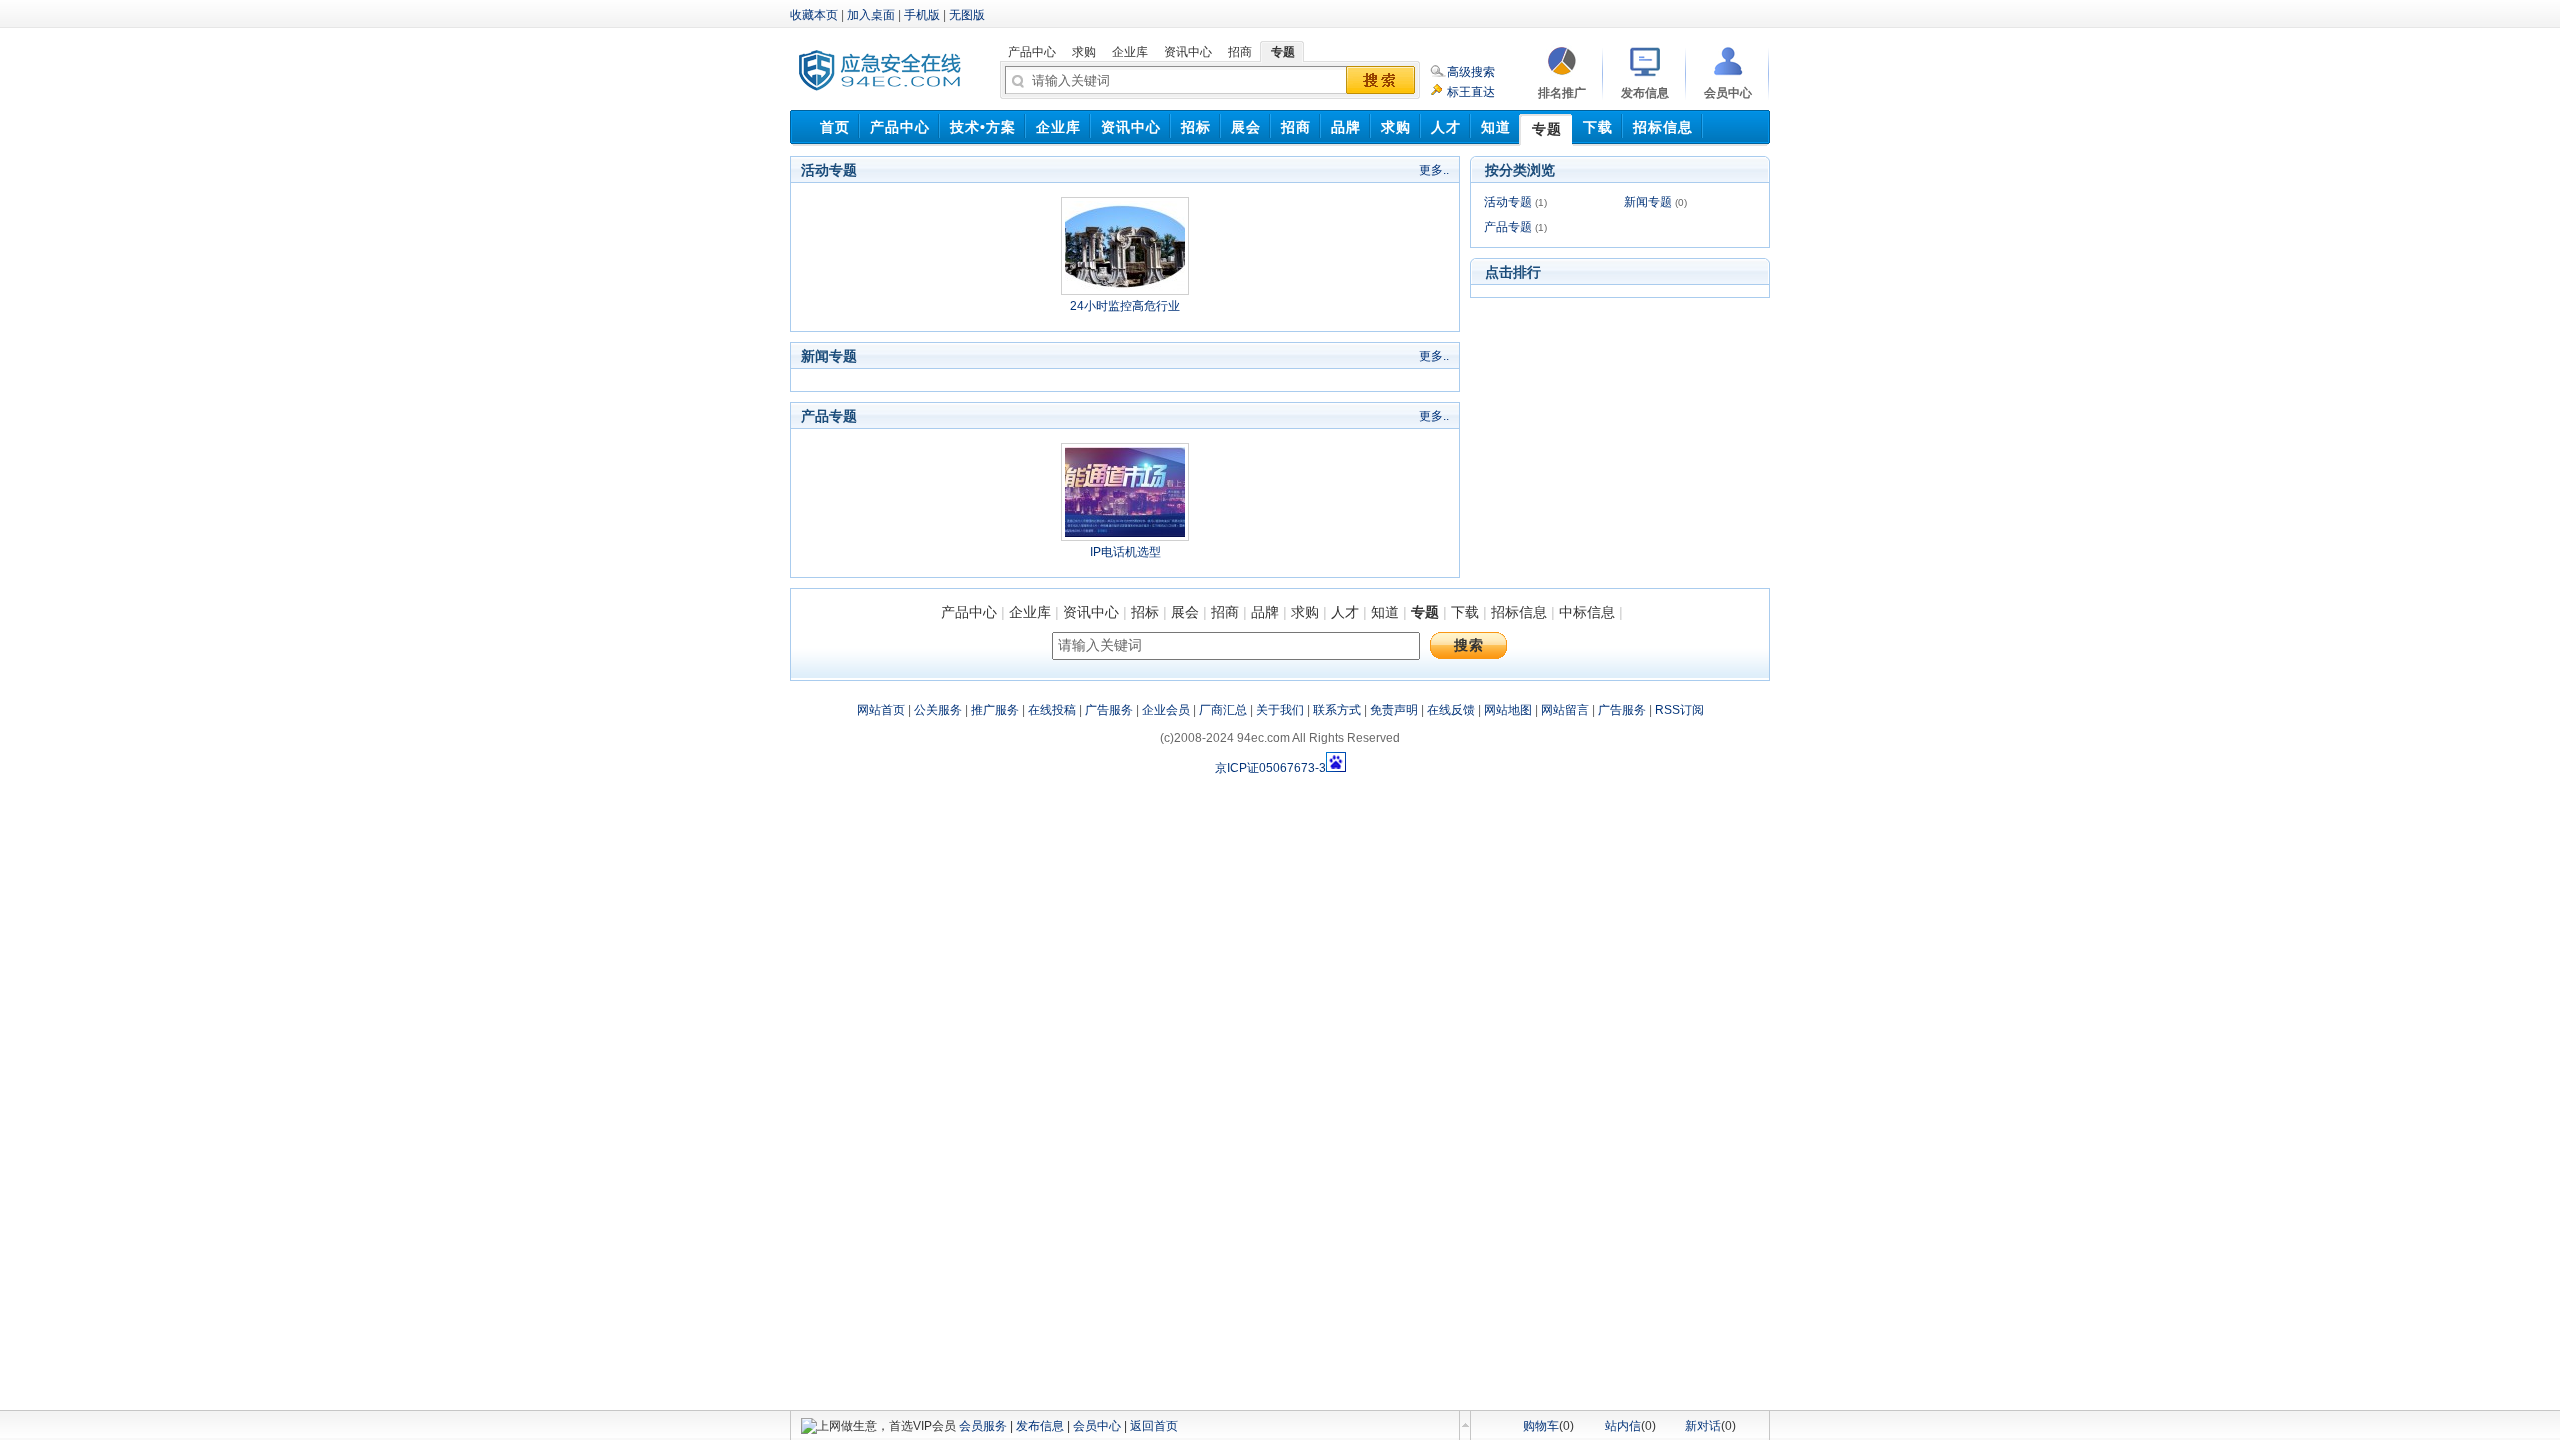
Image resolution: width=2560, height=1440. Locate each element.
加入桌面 (871, 15)
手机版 (922, 15)
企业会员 (1166, 710)
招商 (1225, 612)
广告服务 (1109, 710)
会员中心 (1097, 1426)
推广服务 (995, 710)
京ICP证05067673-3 (1270, 768)
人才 (1345, 612)
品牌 (1265, 612)
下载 (1465, 612)
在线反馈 (1451, 710)
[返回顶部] (1465, 1425)
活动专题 (1508, 202)
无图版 (967, 15)
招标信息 (1519, 612)
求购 (1305, 612)
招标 (1145, 612)
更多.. (1434, 170)
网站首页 (881, 710)
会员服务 (983, 1426)
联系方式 (1337, 710)
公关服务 (938, 710)
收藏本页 (814, 15)
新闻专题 (1648, 202)
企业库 (1030, 612)
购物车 (1541, 1426)
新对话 (1703, 1426)
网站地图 (1508, 710)
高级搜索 (1471, 72)
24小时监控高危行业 (1125, 306)
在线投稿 (1052, 710)
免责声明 (1394, 710)
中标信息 (1587, 612)
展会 (1185, 612)
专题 (1425, 612)
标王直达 (1471, 92)
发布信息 (1040, 1426)
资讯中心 (1091, 612)
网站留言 (1565, 710)
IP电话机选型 (1125, 552)
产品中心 (969, 612)
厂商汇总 (1223, 710)
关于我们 (1280, 710)
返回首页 (1154, 1426)
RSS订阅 (1679, 710)
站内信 (1623, 1426)
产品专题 (1508, 227)
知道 (1385, 612)
